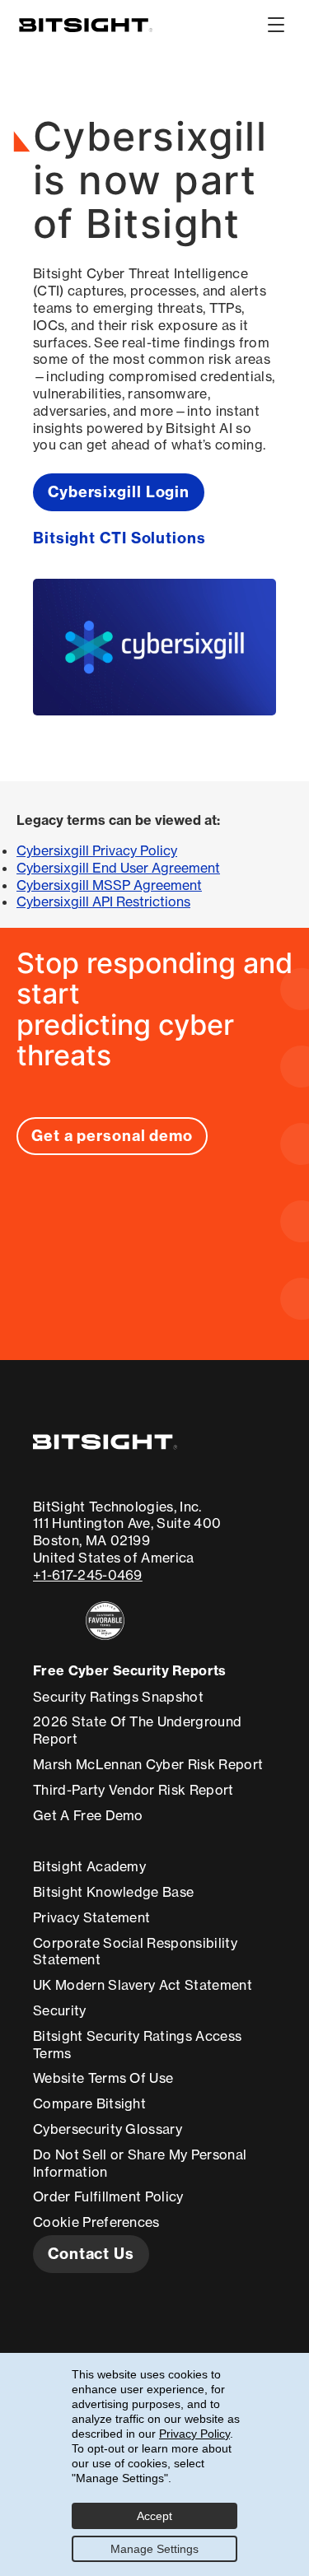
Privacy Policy (194, 2434)
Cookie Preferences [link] (96, 2222)
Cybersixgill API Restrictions (103, 901)
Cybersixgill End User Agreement (118, 868)
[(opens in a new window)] (127, 1621)
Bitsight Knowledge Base (113, 1892)
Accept (154, 2516)
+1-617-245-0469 (88, 1575)
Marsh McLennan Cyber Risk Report (148, 1764)
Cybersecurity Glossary (108, 2129)
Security (60, 2010)
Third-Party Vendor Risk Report (133, 1790)
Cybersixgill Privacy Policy (97, 850)
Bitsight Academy (89, 1866)
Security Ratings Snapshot (118, 1697)
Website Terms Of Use (103, 2078)
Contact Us (91, 2254)
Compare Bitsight (89, 2103)
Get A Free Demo (88, 1815)
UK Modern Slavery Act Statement (143, 1985)
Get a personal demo (112, 1136)
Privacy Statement (91, 1917)
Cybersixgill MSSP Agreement (109, 885)
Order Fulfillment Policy (108, 2196)
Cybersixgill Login (119, 492)
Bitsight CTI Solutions (119, 538)
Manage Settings (154, 2549)
